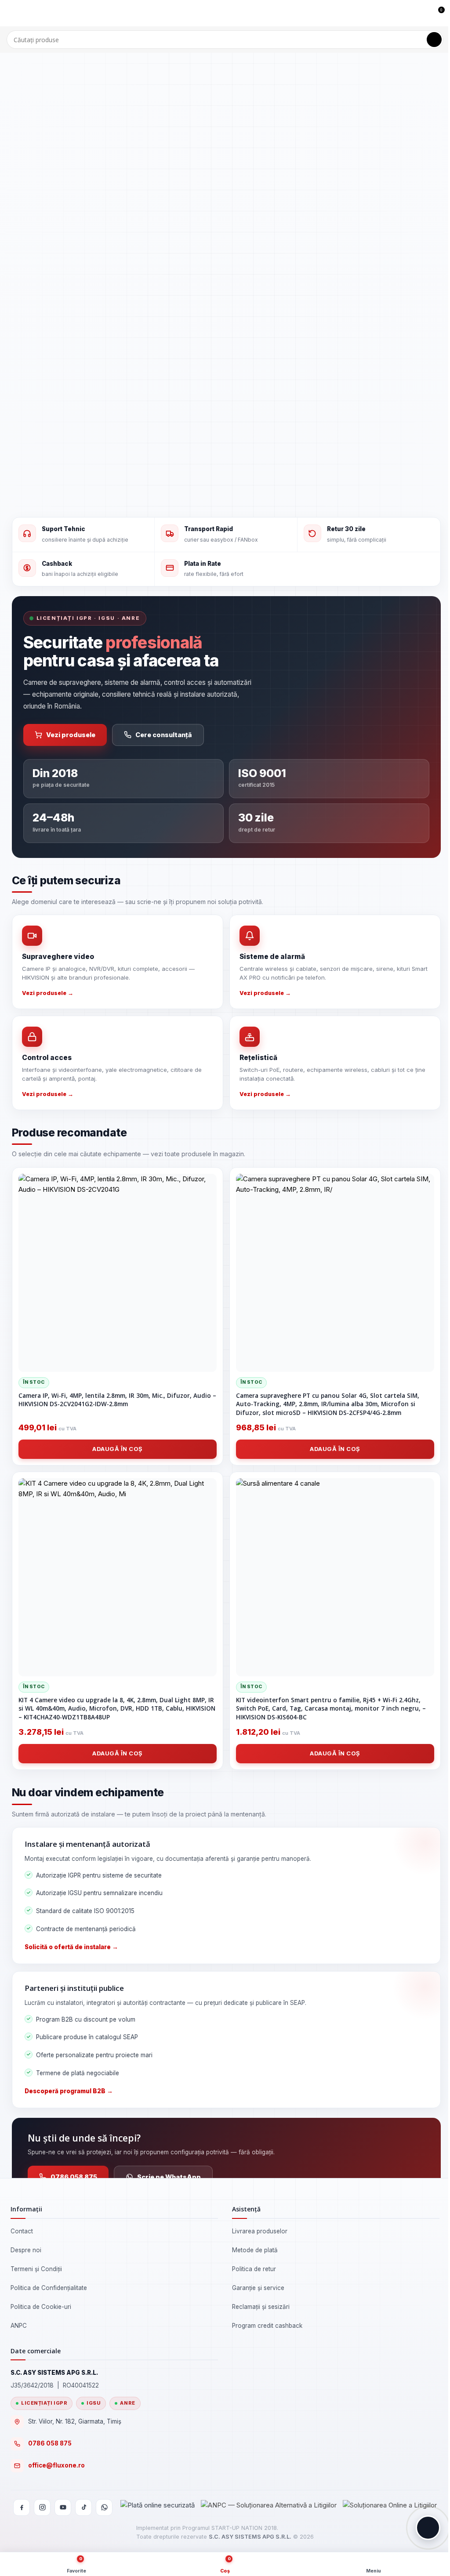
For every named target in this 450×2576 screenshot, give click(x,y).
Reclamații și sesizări (261, 2307)
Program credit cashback (267, 2326)
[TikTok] (83, 2507)
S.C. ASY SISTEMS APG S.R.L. (250, 2537)
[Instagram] (42, 2507)
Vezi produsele (71, 735)
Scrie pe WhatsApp (169, 2177)
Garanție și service (258, 2288)
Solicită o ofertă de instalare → (71, 1947)
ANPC (19, 2326)
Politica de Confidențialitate (49, 2288)
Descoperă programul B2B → (69, 2091)
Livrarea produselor (260, 2231)
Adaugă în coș (118, 1449)
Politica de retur (254, 2269)
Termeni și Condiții (36, 2269)
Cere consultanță (164, 735)
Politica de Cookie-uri (41, 2307)
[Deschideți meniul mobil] (10, 13)
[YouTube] (63, 2507)
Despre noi (26, 2250)
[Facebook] (22, 2507)
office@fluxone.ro (56, 2465)
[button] (428, 2528)
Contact (22, 2231)
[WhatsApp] (104, 2507)
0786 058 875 (74, 2177)
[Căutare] (434, 40)
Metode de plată (255, 2250)
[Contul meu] (421, 13)
